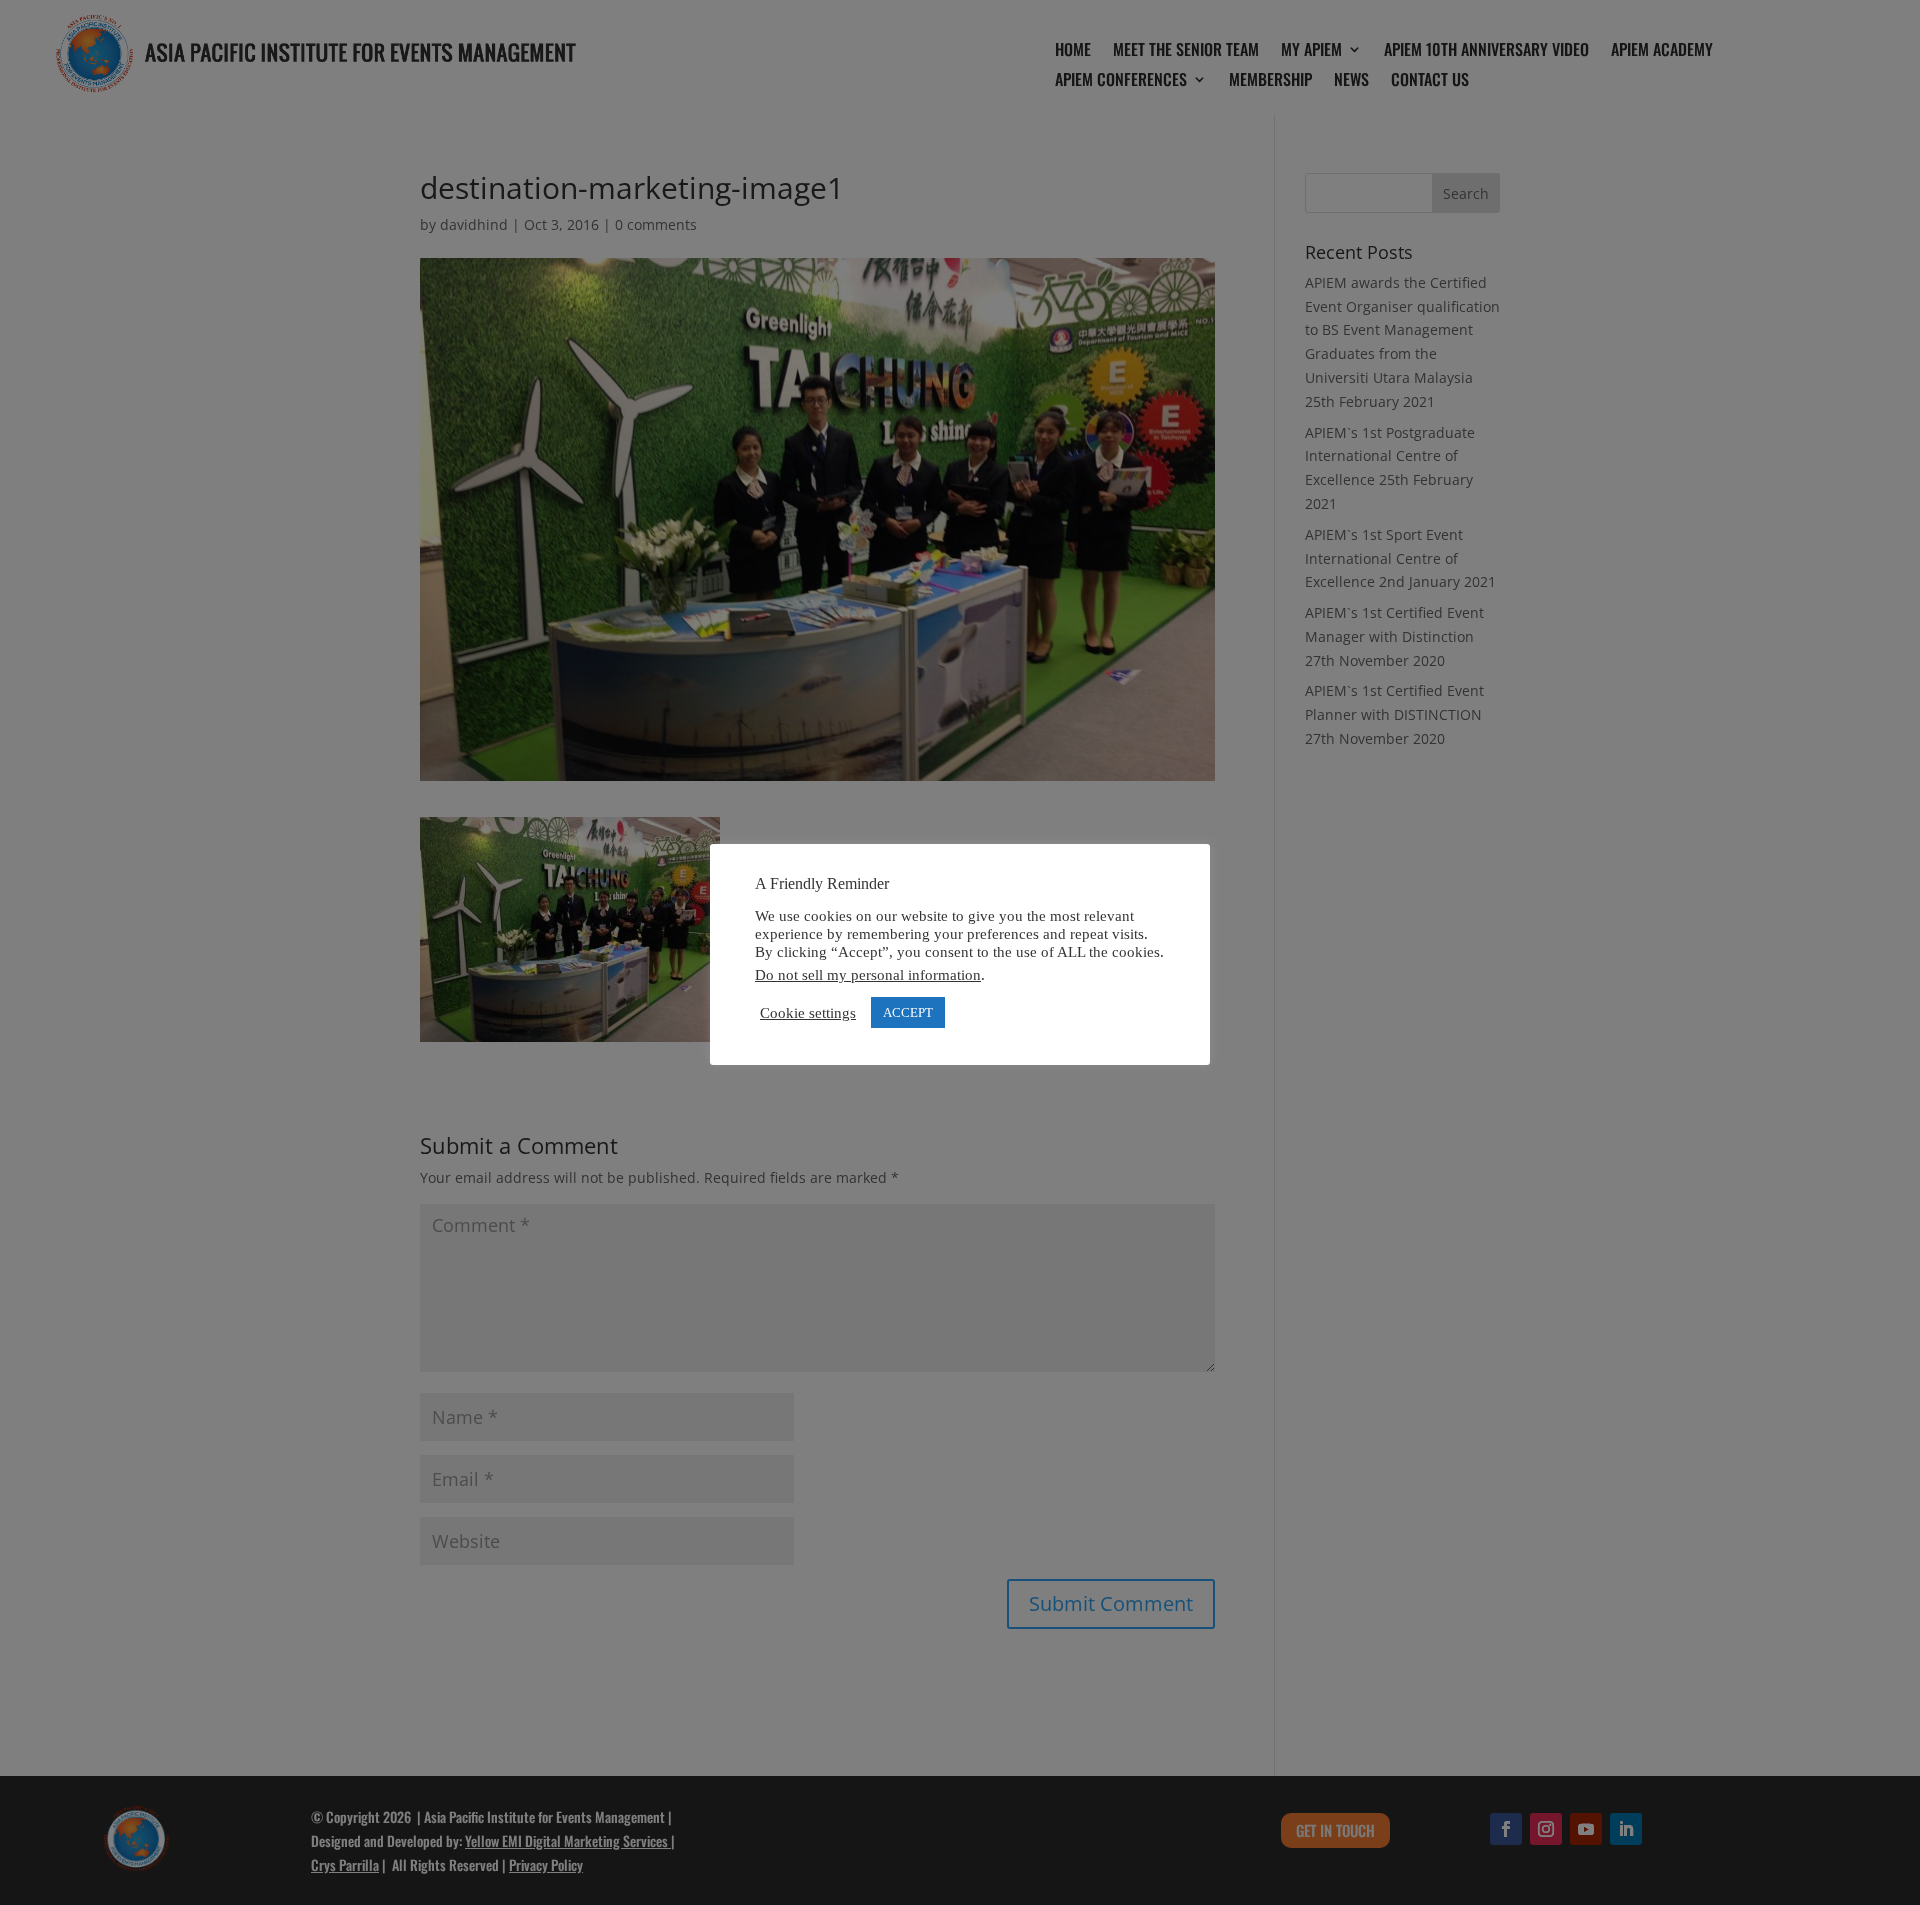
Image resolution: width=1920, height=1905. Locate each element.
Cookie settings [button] (808, 1013)
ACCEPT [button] (908, 1012)
